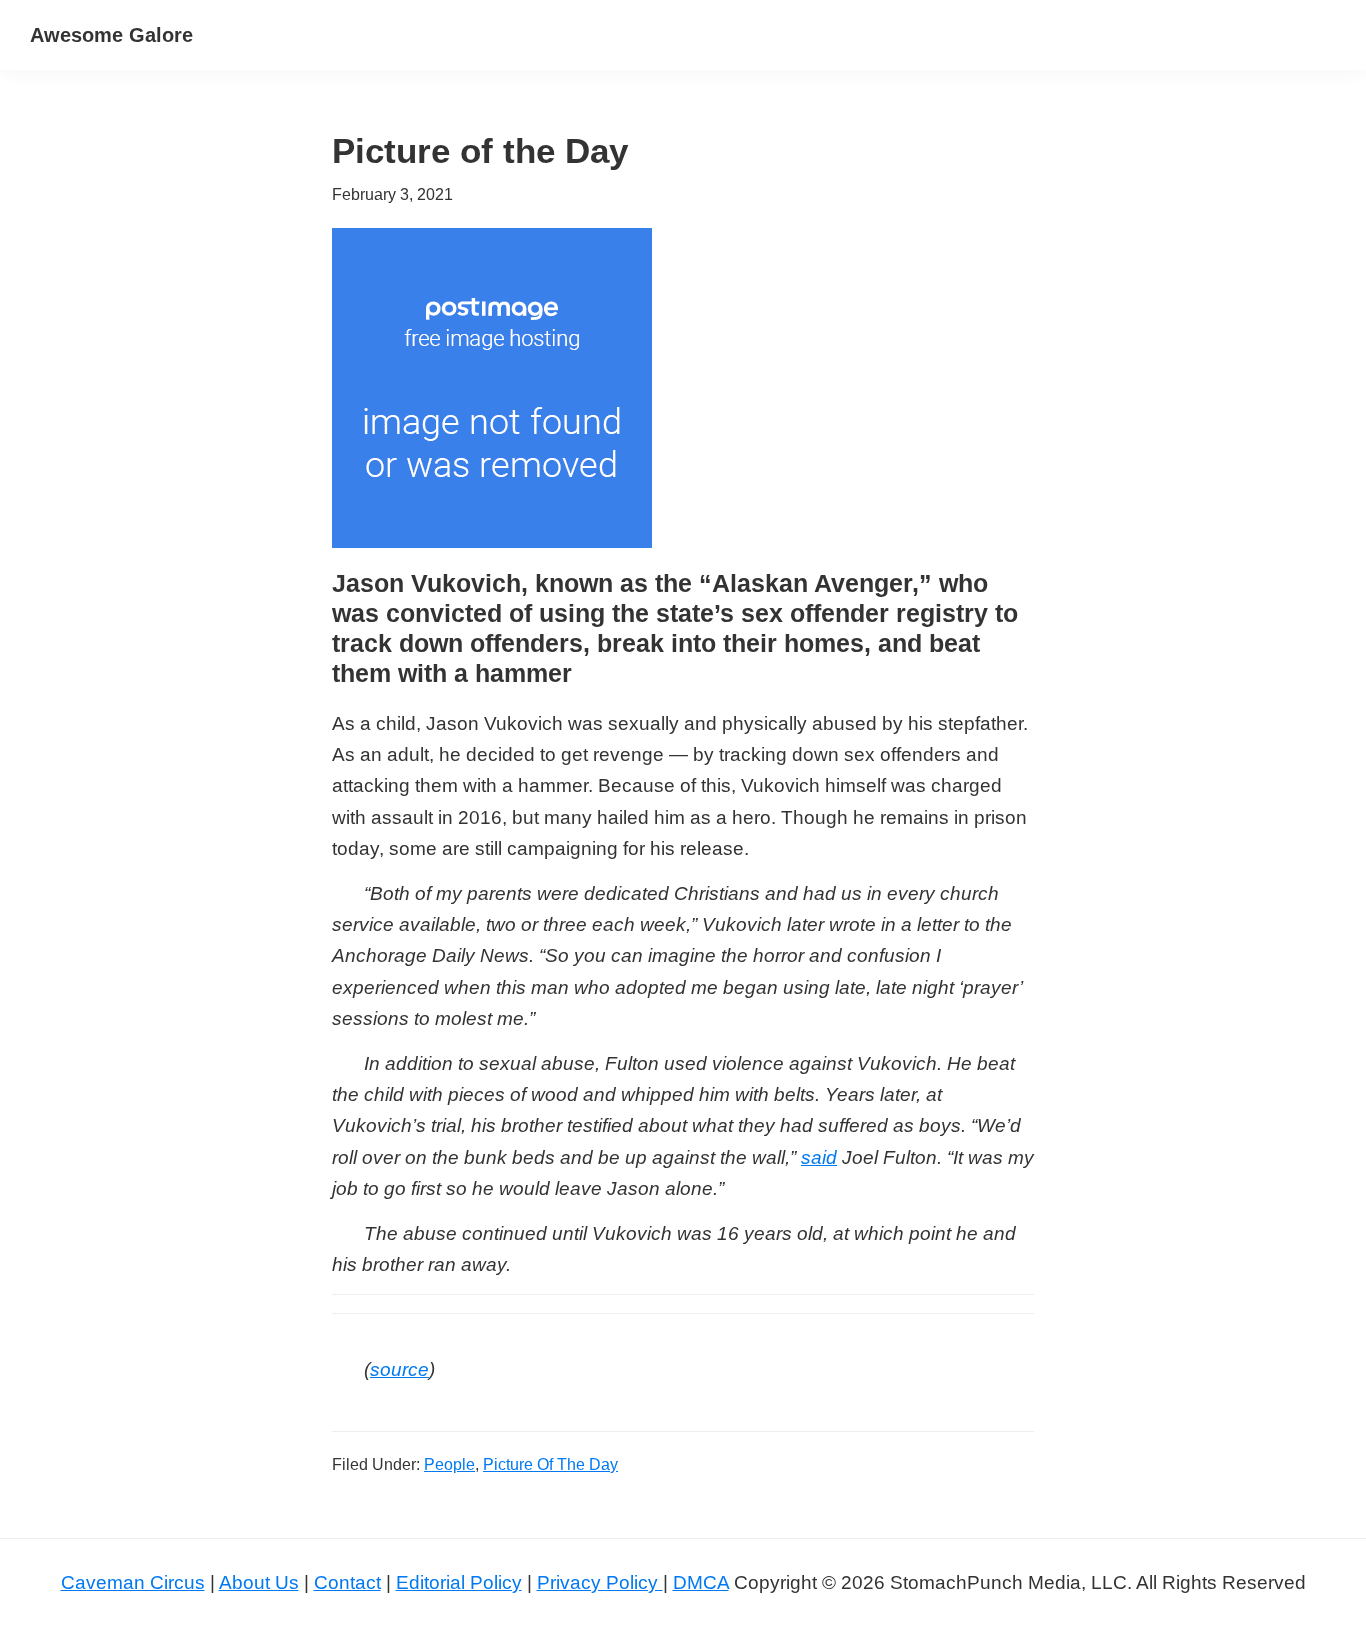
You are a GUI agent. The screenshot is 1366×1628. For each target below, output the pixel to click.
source (399, 1369)
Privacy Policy (600, 1582)
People (449, 1464)
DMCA (701, 1582)
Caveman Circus (133, 1582)
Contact (347, 1582)
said (819, 1157)
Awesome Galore (111, 35)
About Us (259, 1582)
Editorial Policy (459, 1582)
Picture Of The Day (550, 1464)
